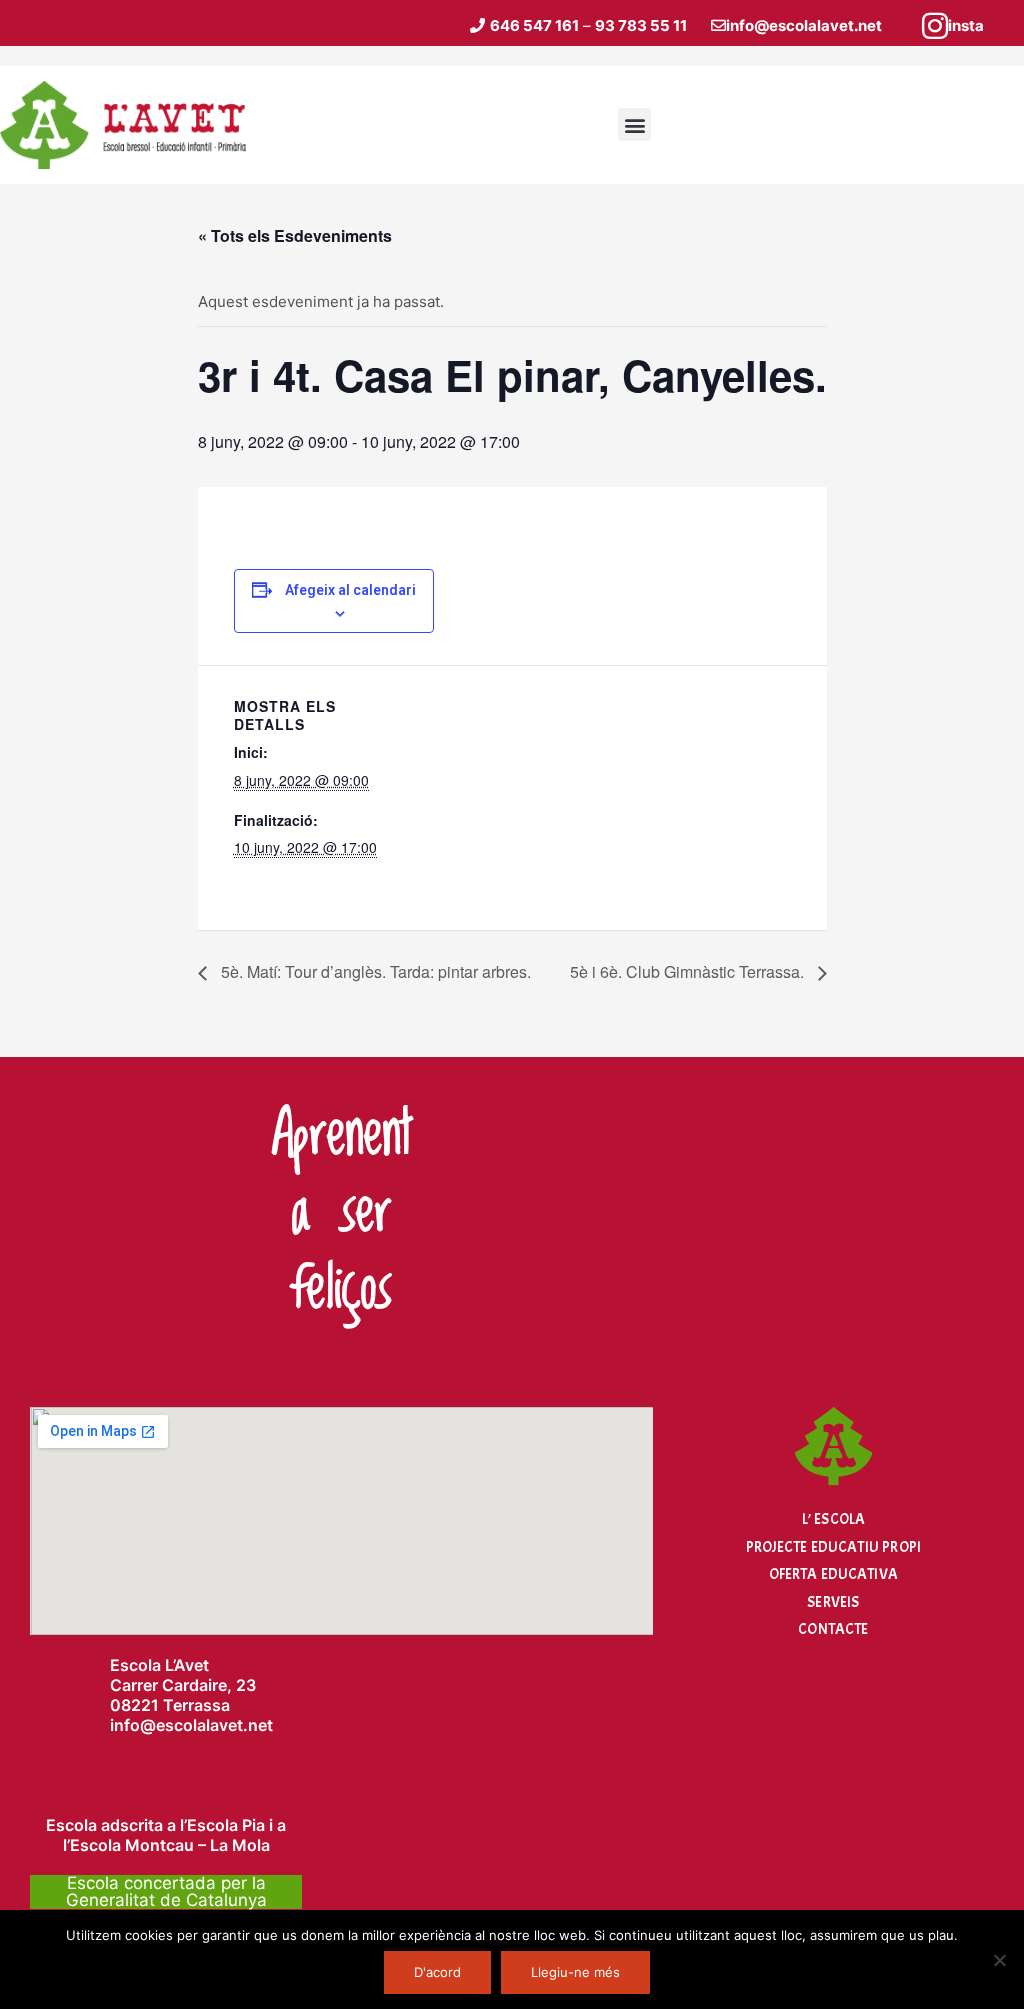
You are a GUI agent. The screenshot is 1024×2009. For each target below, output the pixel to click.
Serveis (833, 1602)
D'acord (437, 1972)
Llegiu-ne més (575, 1972)
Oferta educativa (833, 1574)
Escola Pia (226, 1825)
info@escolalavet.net (804, 25)
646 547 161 (534, 25)
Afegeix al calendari (350, 590)
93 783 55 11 (641, 25)
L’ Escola (833, 1519)
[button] (634, 124)
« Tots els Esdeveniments (295, 235)
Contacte (833, 1629)
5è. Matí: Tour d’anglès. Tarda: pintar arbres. (374, 971)
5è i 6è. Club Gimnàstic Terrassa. (689, 971)
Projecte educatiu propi (833, 1547)
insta (966, 25)
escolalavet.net (214, 1725)
